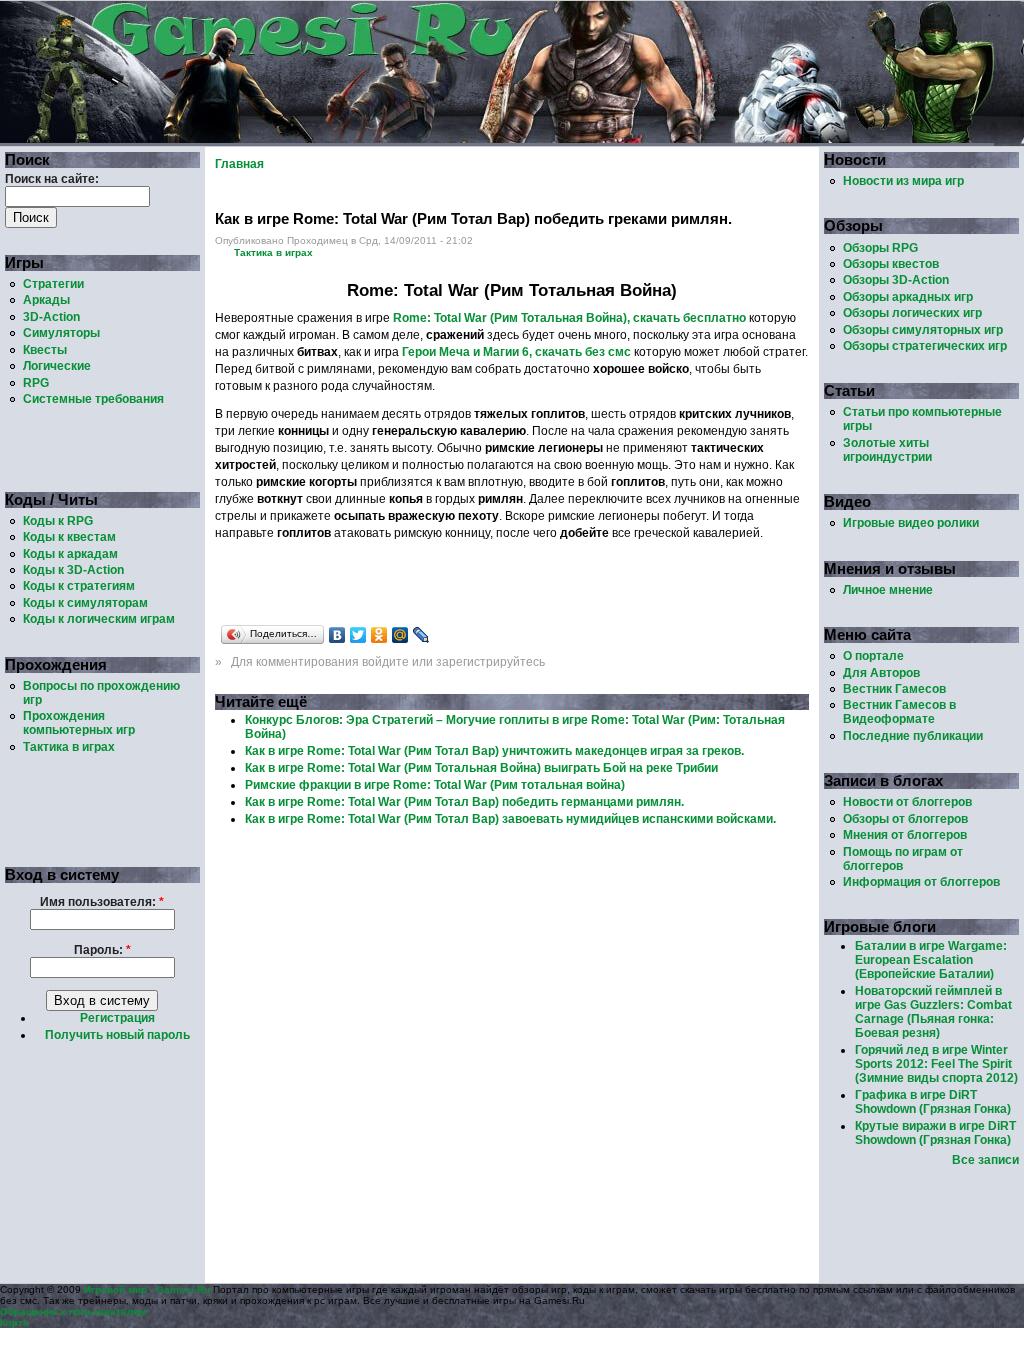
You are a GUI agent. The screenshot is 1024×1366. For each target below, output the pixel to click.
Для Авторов (881, 673)
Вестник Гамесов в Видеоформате (899, 712)
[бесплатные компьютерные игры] (497, 139)
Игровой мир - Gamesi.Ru (147, 1289)
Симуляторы (61, 333)
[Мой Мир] (400, 635)
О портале (873, 656)
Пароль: (102, 950)
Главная (239, 164)
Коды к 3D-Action (73, 570)
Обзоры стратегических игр (925, 346)
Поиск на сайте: (52, 179)
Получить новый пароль (117, 1035)
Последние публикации (913, 736)
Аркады (46, 300)
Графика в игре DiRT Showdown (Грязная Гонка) (933, 1102)
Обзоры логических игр (912, 313)
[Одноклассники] (379, 635)
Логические (57, 366)
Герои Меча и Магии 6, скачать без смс (516, 352)
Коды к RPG (58, 521)
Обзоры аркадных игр (908, 297)
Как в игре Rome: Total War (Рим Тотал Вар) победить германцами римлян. (464, 802)
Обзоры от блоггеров (905, 819)
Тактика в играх (69, 747)
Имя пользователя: (102, 902)
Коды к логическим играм (99, 619)
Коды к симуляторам (85, 603)
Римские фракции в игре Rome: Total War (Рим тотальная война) (435, 785)
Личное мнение (888, 590)
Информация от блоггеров (921, 882)
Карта (14, 1322)
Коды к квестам (69, 537)
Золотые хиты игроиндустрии (887, 450)
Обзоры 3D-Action (896, 280)
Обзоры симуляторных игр (923, 330)
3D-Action (51, 317)
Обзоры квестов (891, 264)
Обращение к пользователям (73, 1311)
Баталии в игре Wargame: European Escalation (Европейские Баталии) (931, 960)
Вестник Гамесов (894, 689)
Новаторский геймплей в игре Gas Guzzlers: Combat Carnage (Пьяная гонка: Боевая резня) (933, 1012)
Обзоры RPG (880, 248)
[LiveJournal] (421, 635)
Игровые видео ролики (911, 523)
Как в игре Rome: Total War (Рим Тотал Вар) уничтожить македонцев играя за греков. (494, 751)
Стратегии (53, 284)
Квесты (45, 350)
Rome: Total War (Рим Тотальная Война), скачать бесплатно (569, 318)
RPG (36, 383)
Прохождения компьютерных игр (79, 723)
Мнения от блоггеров (905, 835)
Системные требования (93, 399)
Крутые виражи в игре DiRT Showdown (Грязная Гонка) (935, 1133)
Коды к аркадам (70, 554)
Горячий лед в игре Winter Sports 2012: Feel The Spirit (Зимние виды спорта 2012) (936, 1064)
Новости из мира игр (903, 181)
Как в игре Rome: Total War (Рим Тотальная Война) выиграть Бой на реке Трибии (481, 768)
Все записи (985, 1160)
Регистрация (117, 1018)
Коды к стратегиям (79, 586)
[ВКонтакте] (337, 635)
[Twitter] (358, 635)
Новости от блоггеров (907, 802)
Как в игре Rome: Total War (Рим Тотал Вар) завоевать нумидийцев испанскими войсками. (510, 819)
